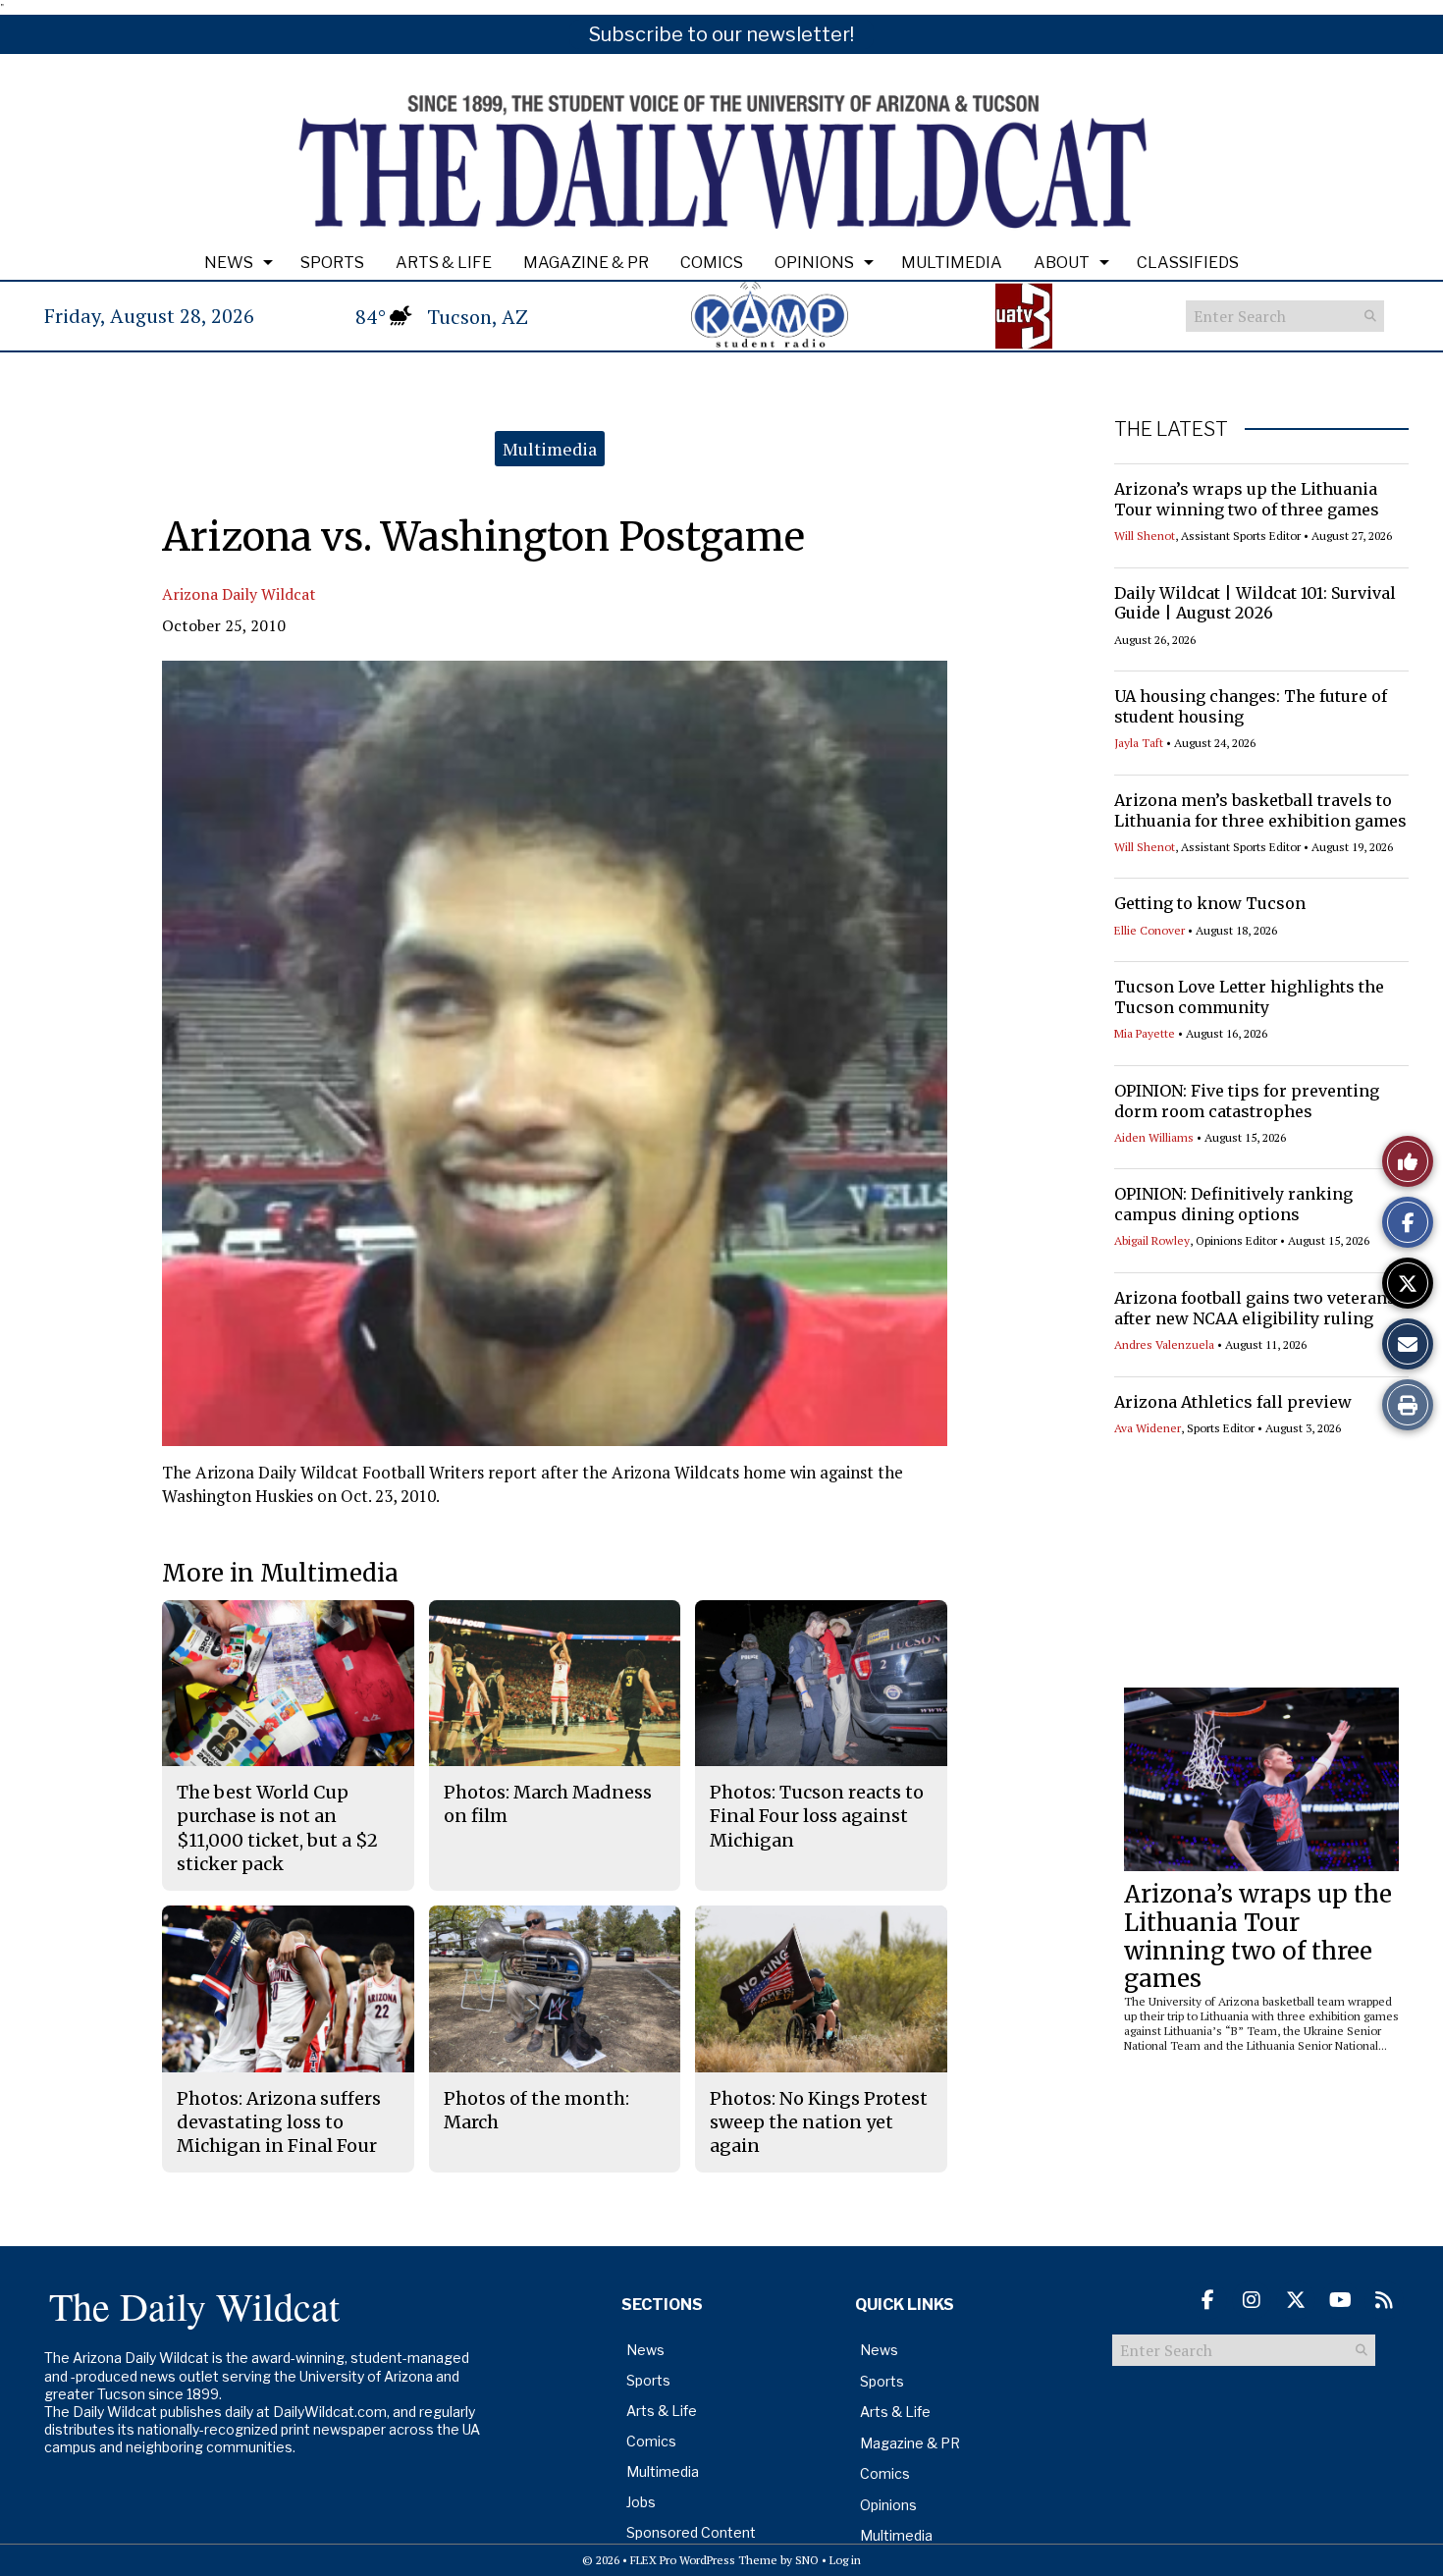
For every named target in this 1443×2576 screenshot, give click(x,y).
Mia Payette (1145, 1033)
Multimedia (952, 263)
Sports (332, 263)
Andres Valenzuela (1164, 1344)
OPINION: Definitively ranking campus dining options (1233, 1204)
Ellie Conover (1149, 930)
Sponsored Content (691, 2532)
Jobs (641, 2502)
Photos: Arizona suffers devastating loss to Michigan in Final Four (279, 2122)
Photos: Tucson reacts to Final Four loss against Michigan (817, 1816)
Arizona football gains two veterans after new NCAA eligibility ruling (1255, 1308)
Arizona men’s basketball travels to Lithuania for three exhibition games (1260, 810)
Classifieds (1188, 263)
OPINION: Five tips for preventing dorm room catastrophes (1247, 1101)
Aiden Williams (1154, 1137)
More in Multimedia (280, 1573)
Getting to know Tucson (1210, 903)
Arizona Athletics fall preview (1233, 1402)
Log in (845, 2560)
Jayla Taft (1139, 743)
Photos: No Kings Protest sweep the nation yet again (819, 2122)
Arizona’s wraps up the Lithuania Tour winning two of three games (1247, 499)
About (1062, 263)
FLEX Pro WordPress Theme (704, 2560)
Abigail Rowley (1152, 1240)
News (229, 263)
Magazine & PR (586, 263)
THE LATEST (1171, 429)
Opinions (814, 263)
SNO (807, 2560)
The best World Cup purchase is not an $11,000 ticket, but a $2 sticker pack (277, 1828)
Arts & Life (444, 263)
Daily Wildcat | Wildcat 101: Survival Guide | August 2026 (1255, 603)
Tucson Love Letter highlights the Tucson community (1249, 997)
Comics (712, 263)
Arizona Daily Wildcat (239, 594)
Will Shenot (1145, 536)
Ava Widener (1148, 1428)
